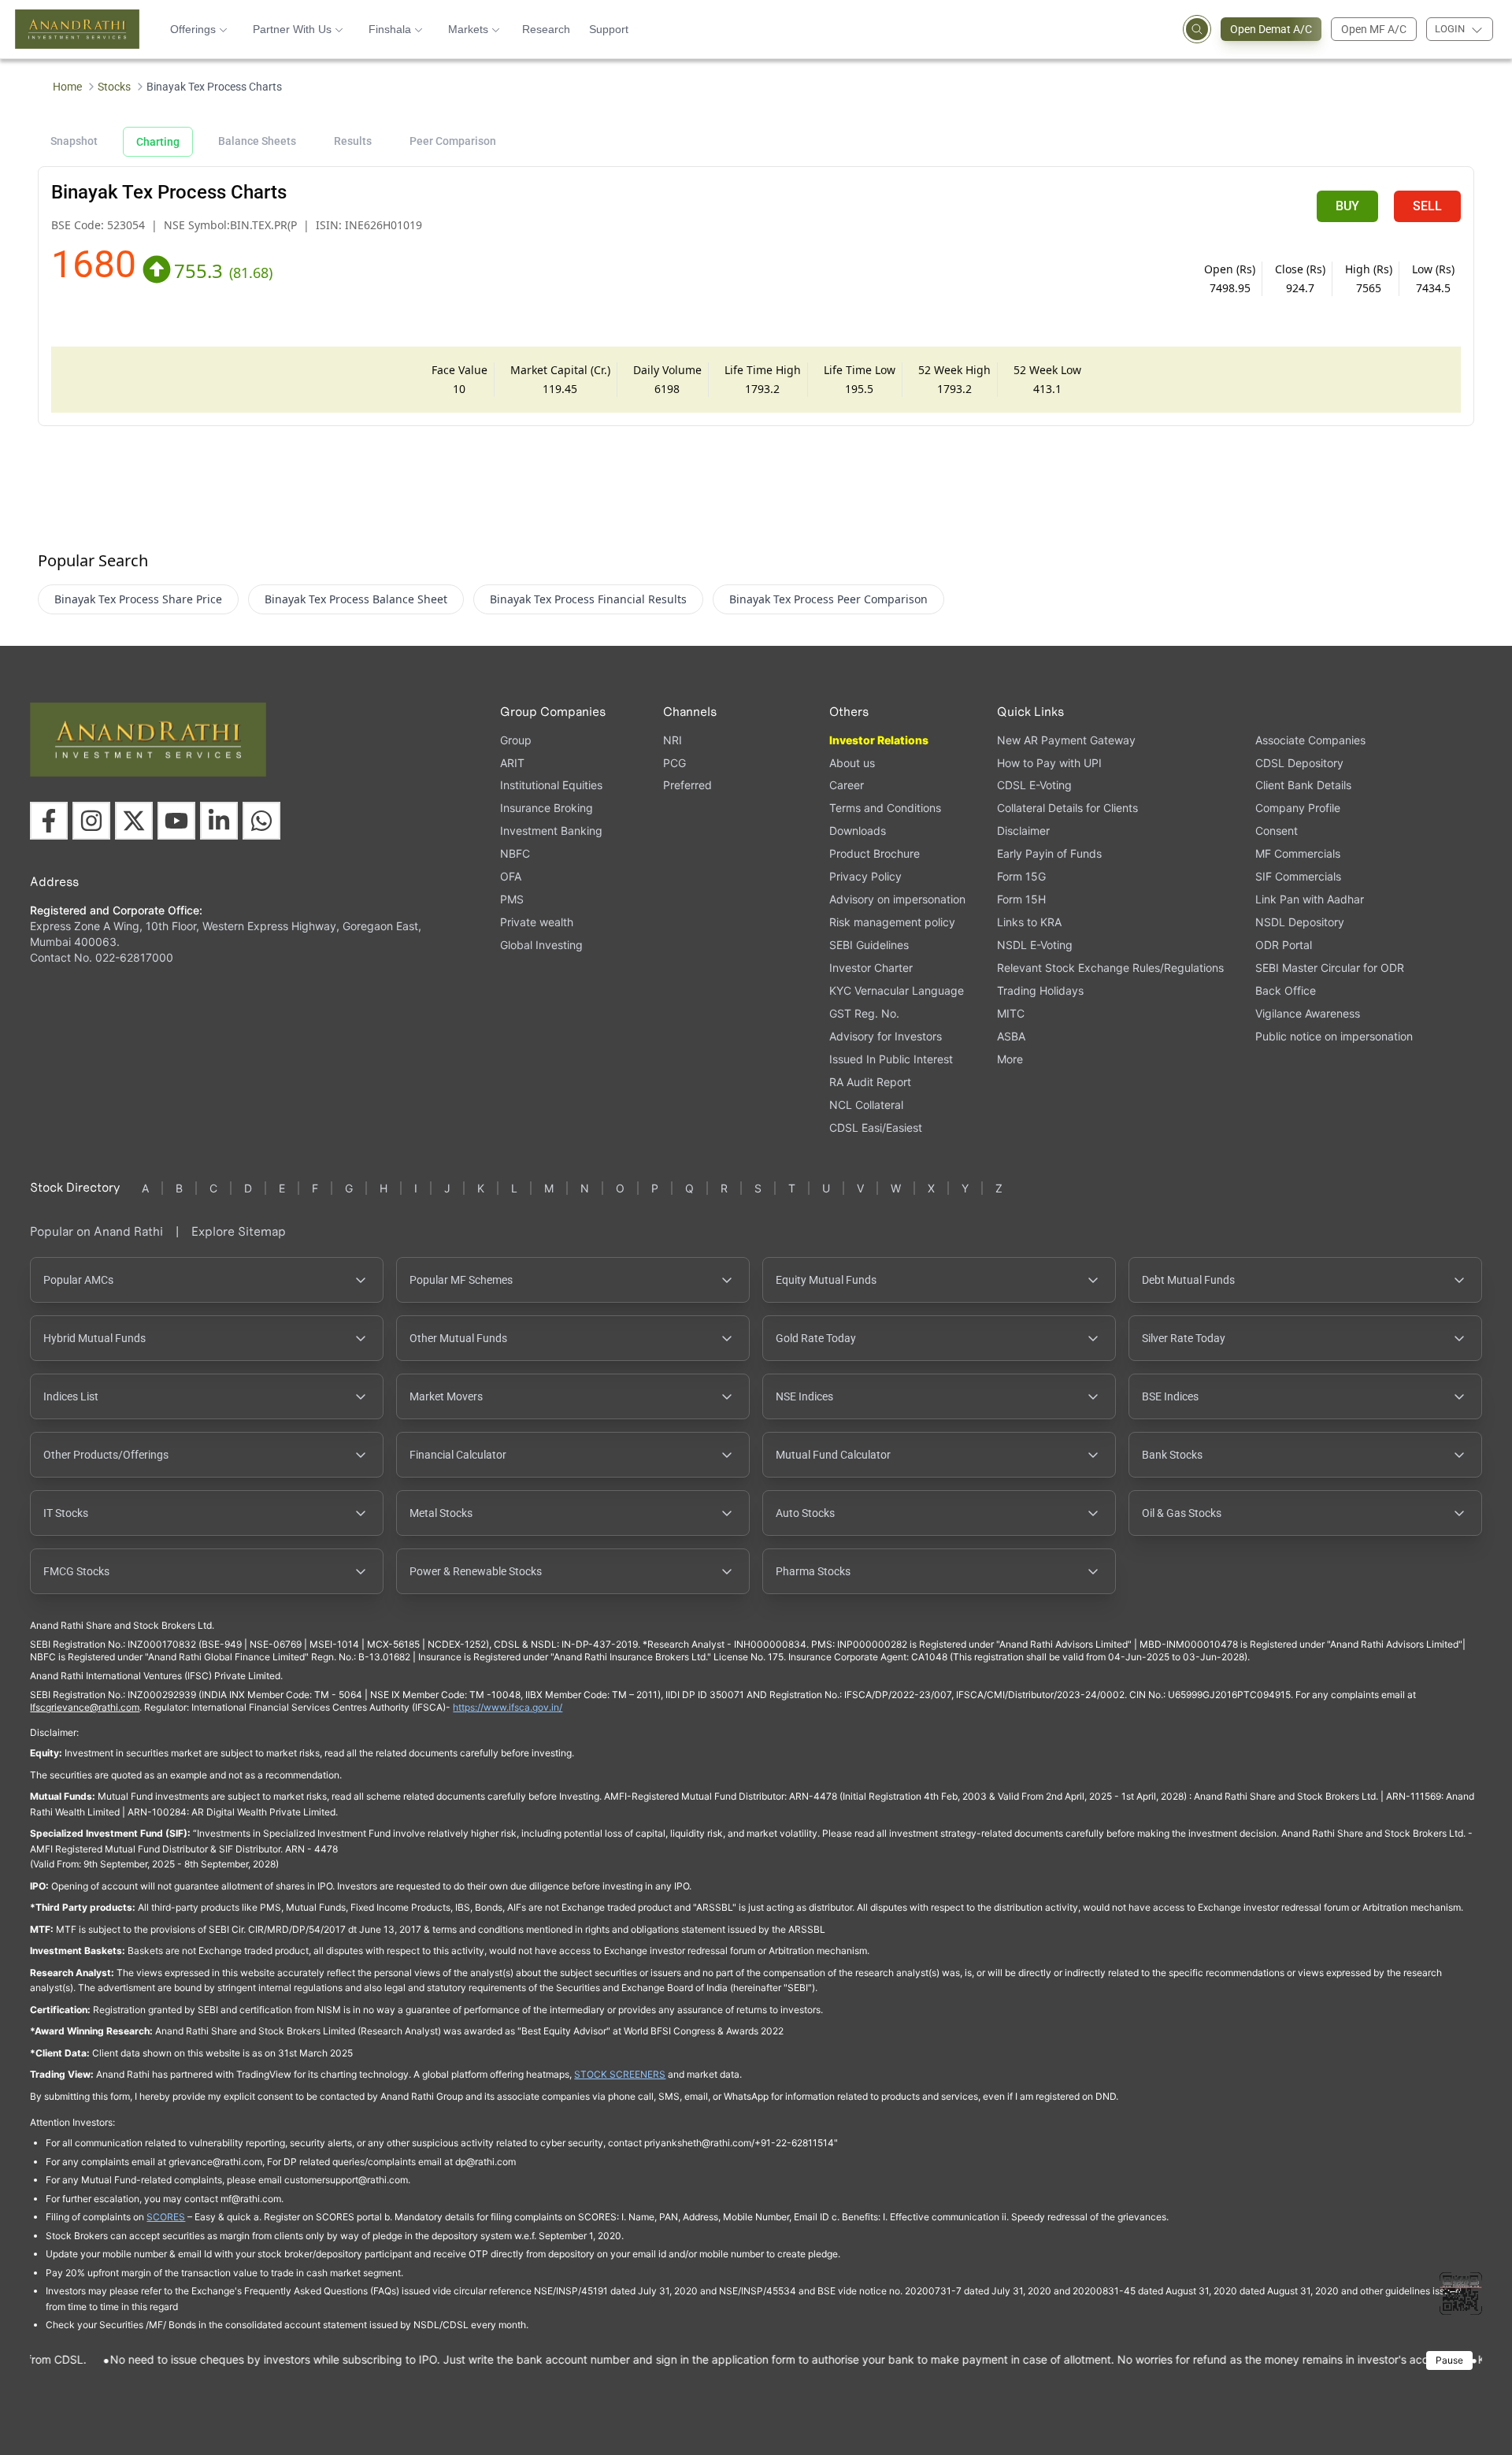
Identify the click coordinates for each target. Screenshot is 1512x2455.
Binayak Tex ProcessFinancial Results (588, 599)
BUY (1347, 206)
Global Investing (541, 945)
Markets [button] (468, 29)
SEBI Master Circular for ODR (1330, 968)
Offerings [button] (193, 29)
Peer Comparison (453, 141)
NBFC (515, 853)
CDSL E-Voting (1034, 785)
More (1010, 1059)
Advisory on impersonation (897, 899)
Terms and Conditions (885, 808)
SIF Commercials (1298, 876)
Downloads (858, 831)
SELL (1427, 206)
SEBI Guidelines (869, 945)
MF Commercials (1298, 853)
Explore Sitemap (239, 1231)
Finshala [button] (390, 29)
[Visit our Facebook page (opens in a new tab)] (49, 821)
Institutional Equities (551, 785)
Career (847, 785)
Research (546, 29)
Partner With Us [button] (292, 29)
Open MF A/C (1374, 29)
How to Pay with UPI (1049, 763)
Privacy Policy (865, 876)
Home (67, 87)
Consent (1277, 831)
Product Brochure (875, 853)
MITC (1011, 1013)
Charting (158, 142)
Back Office (1286, 990)
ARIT (512, 763)
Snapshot (74, 141)
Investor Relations (879, 740)
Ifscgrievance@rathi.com (85, 1707)
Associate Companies (1310, 740)
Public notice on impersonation (1334, 1036)
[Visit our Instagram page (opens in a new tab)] (91, 821)
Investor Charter (871, 968)
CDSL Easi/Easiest (876, 1127)
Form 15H (1021, 899)
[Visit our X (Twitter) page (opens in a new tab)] (134, 821)
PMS (512, 899)
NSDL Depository (1300, 922)
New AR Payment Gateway (1066, 740)
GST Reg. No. (864, 1013)
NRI (673, 740)
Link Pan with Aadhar (1310, 899)
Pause (1449, 2360)
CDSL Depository (1299, 763)
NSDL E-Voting (1035, 945)
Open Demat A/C (1271, 29)
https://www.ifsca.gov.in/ (508, 1707)
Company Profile (1298, 808)
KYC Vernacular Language (897, 990)
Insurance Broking (547, 808)
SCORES (166, 2217)
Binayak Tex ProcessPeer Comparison (828, 599)
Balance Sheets (257, 141)
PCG (674, 763)
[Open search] (1197, 29)
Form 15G (1021, 876)
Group (516, 740)
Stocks (114, 87)
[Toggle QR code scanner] (1461, 2294)
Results (353, 141)
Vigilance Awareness (1308, 1013)
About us (852, 763)
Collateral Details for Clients (1067, 808)
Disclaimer (1023, 831)
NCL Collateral (866, 1105)
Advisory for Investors (886, 1036)
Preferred (687, 785)
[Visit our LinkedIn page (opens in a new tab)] (219, 821)
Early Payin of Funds (1049, 853)
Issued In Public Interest (891, 1059)
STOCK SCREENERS (620, 2074)
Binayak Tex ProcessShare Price (138, 599)
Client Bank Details (1303, 785)
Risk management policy (892, 922)
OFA (511, 876)
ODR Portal (1284, 945)
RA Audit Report (870, 1082)
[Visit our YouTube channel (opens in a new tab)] (176, 821)
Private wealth (537, 922)
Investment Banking (551, 831)
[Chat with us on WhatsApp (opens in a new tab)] (261, 821)
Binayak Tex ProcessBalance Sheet (356, 599)
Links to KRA (1029, 922)
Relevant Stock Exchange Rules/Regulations (1110, 968)
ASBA (1011, 1036)
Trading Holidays (1040, 990)
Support (609, 29)
